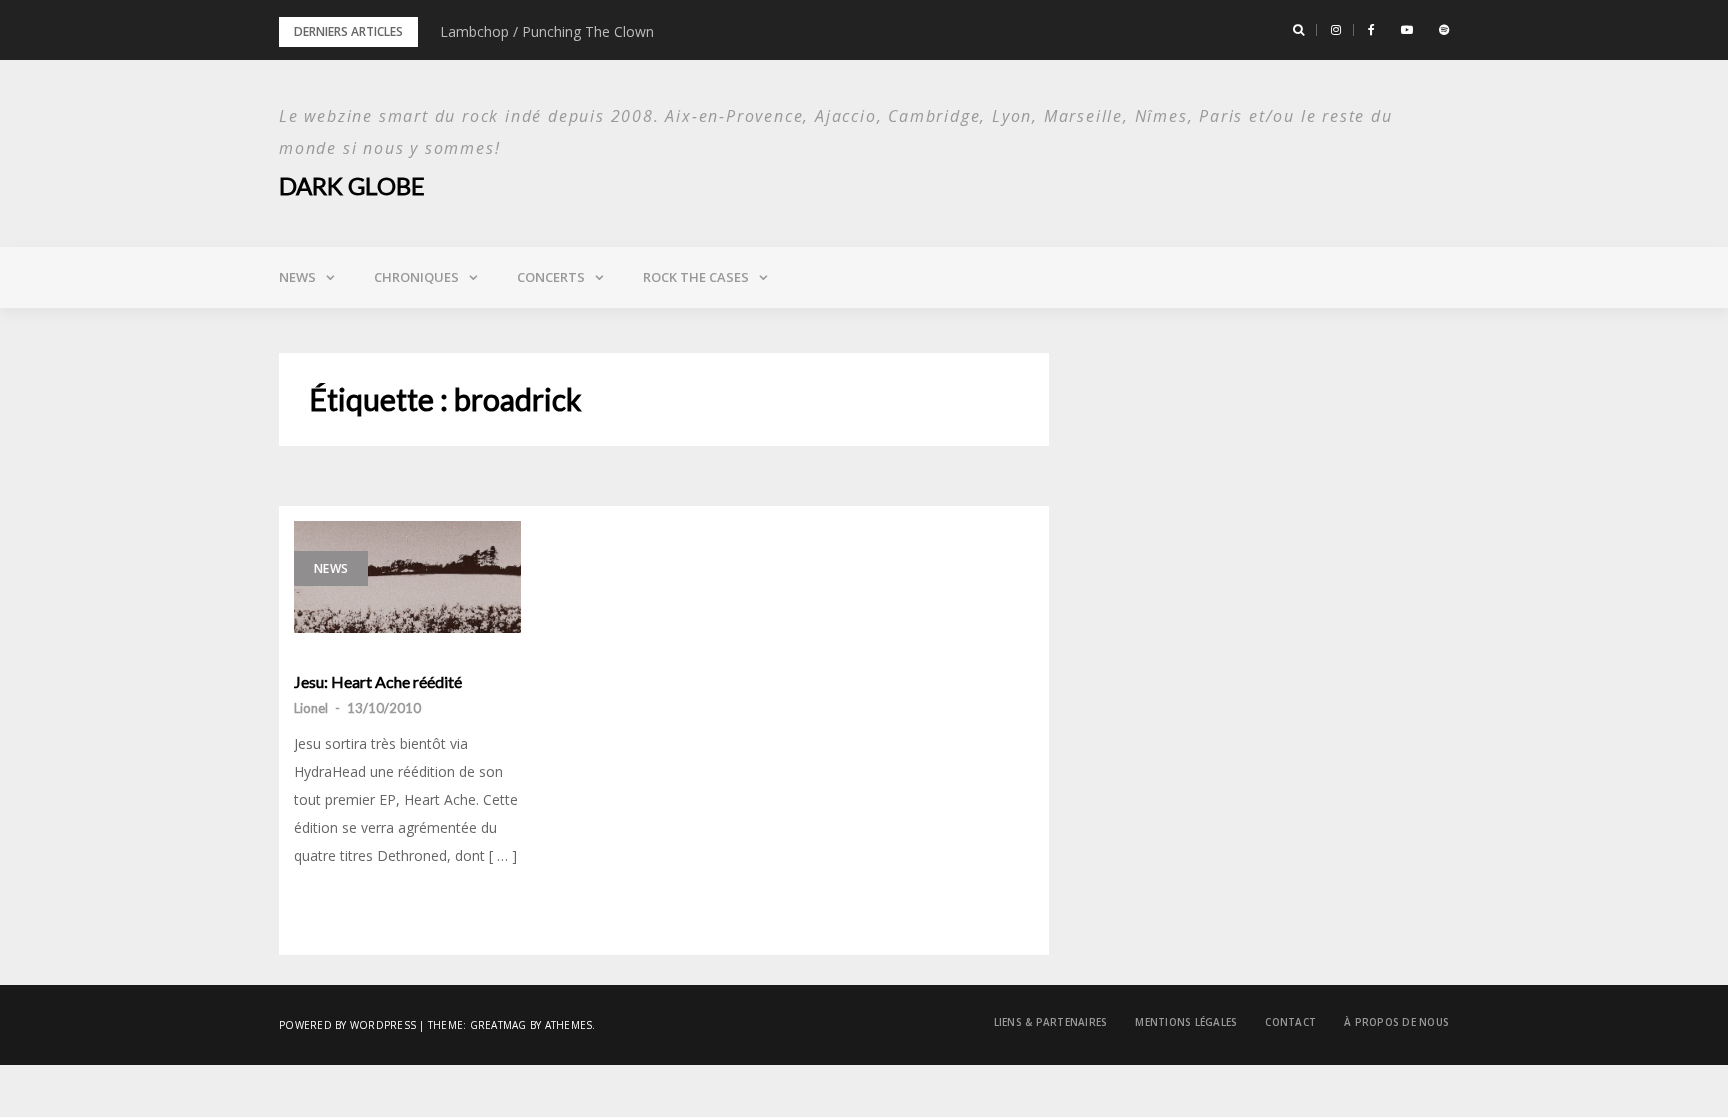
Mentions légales (1186, 1022)
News (297, 277)
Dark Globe (352, 185)
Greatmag (498, 1025)
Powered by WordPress (347, 1025)
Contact (1290, 1022)
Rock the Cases (696, 277)
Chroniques (416, 277)
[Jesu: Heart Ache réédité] (407, 577)
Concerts (551, 277)
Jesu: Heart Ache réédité (378, 682)
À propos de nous (1396, 1022)
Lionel (311, 708)
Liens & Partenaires (1051, 1022)
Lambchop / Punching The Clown (547, 31)
